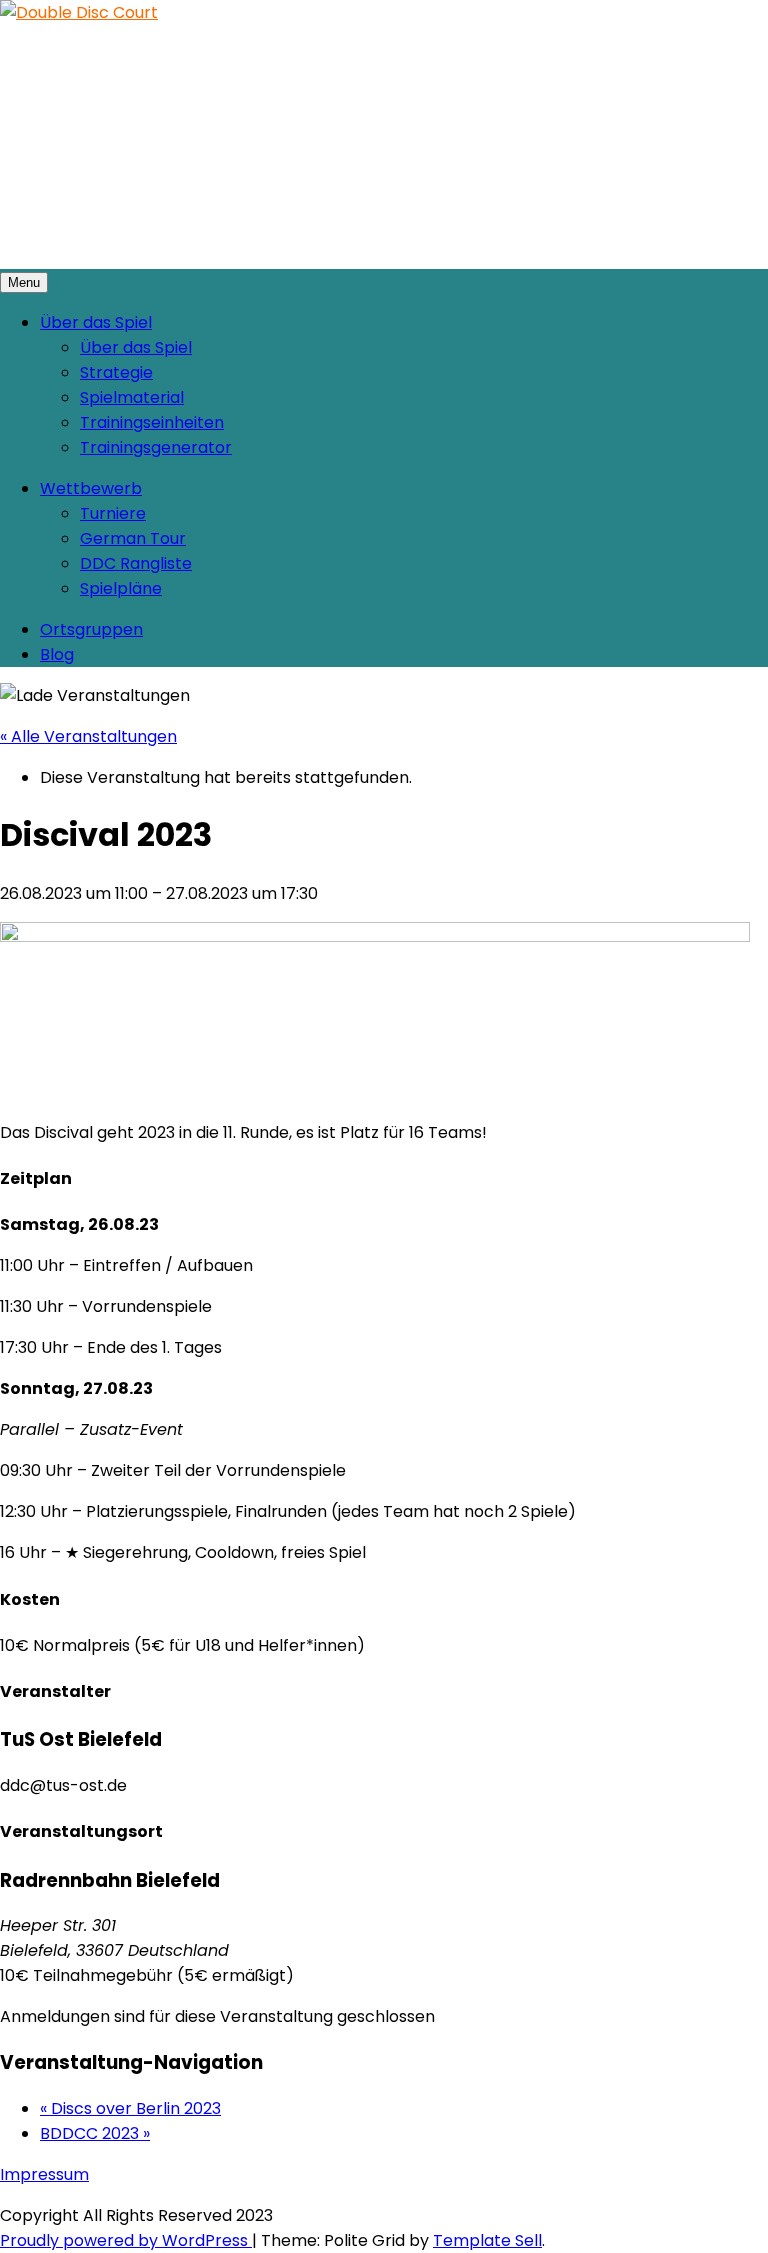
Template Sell (487, 2240)
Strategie (116, 372)
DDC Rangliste (136, 563)
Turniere (113, 513)
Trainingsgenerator (156, 447)
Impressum (44, 2174)
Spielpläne (121, 588)
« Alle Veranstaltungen (88, 736)
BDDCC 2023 (95, 2133)
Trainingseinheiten (152, 422)
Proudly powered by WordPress (126, 2240)
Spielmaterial (132, 397)
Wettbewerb (91, 488)
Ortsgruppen (91, 629)
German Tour (133, 538)
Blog (57, 654)
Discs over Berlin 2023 (130, 2108)
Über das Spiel (96, 322)
